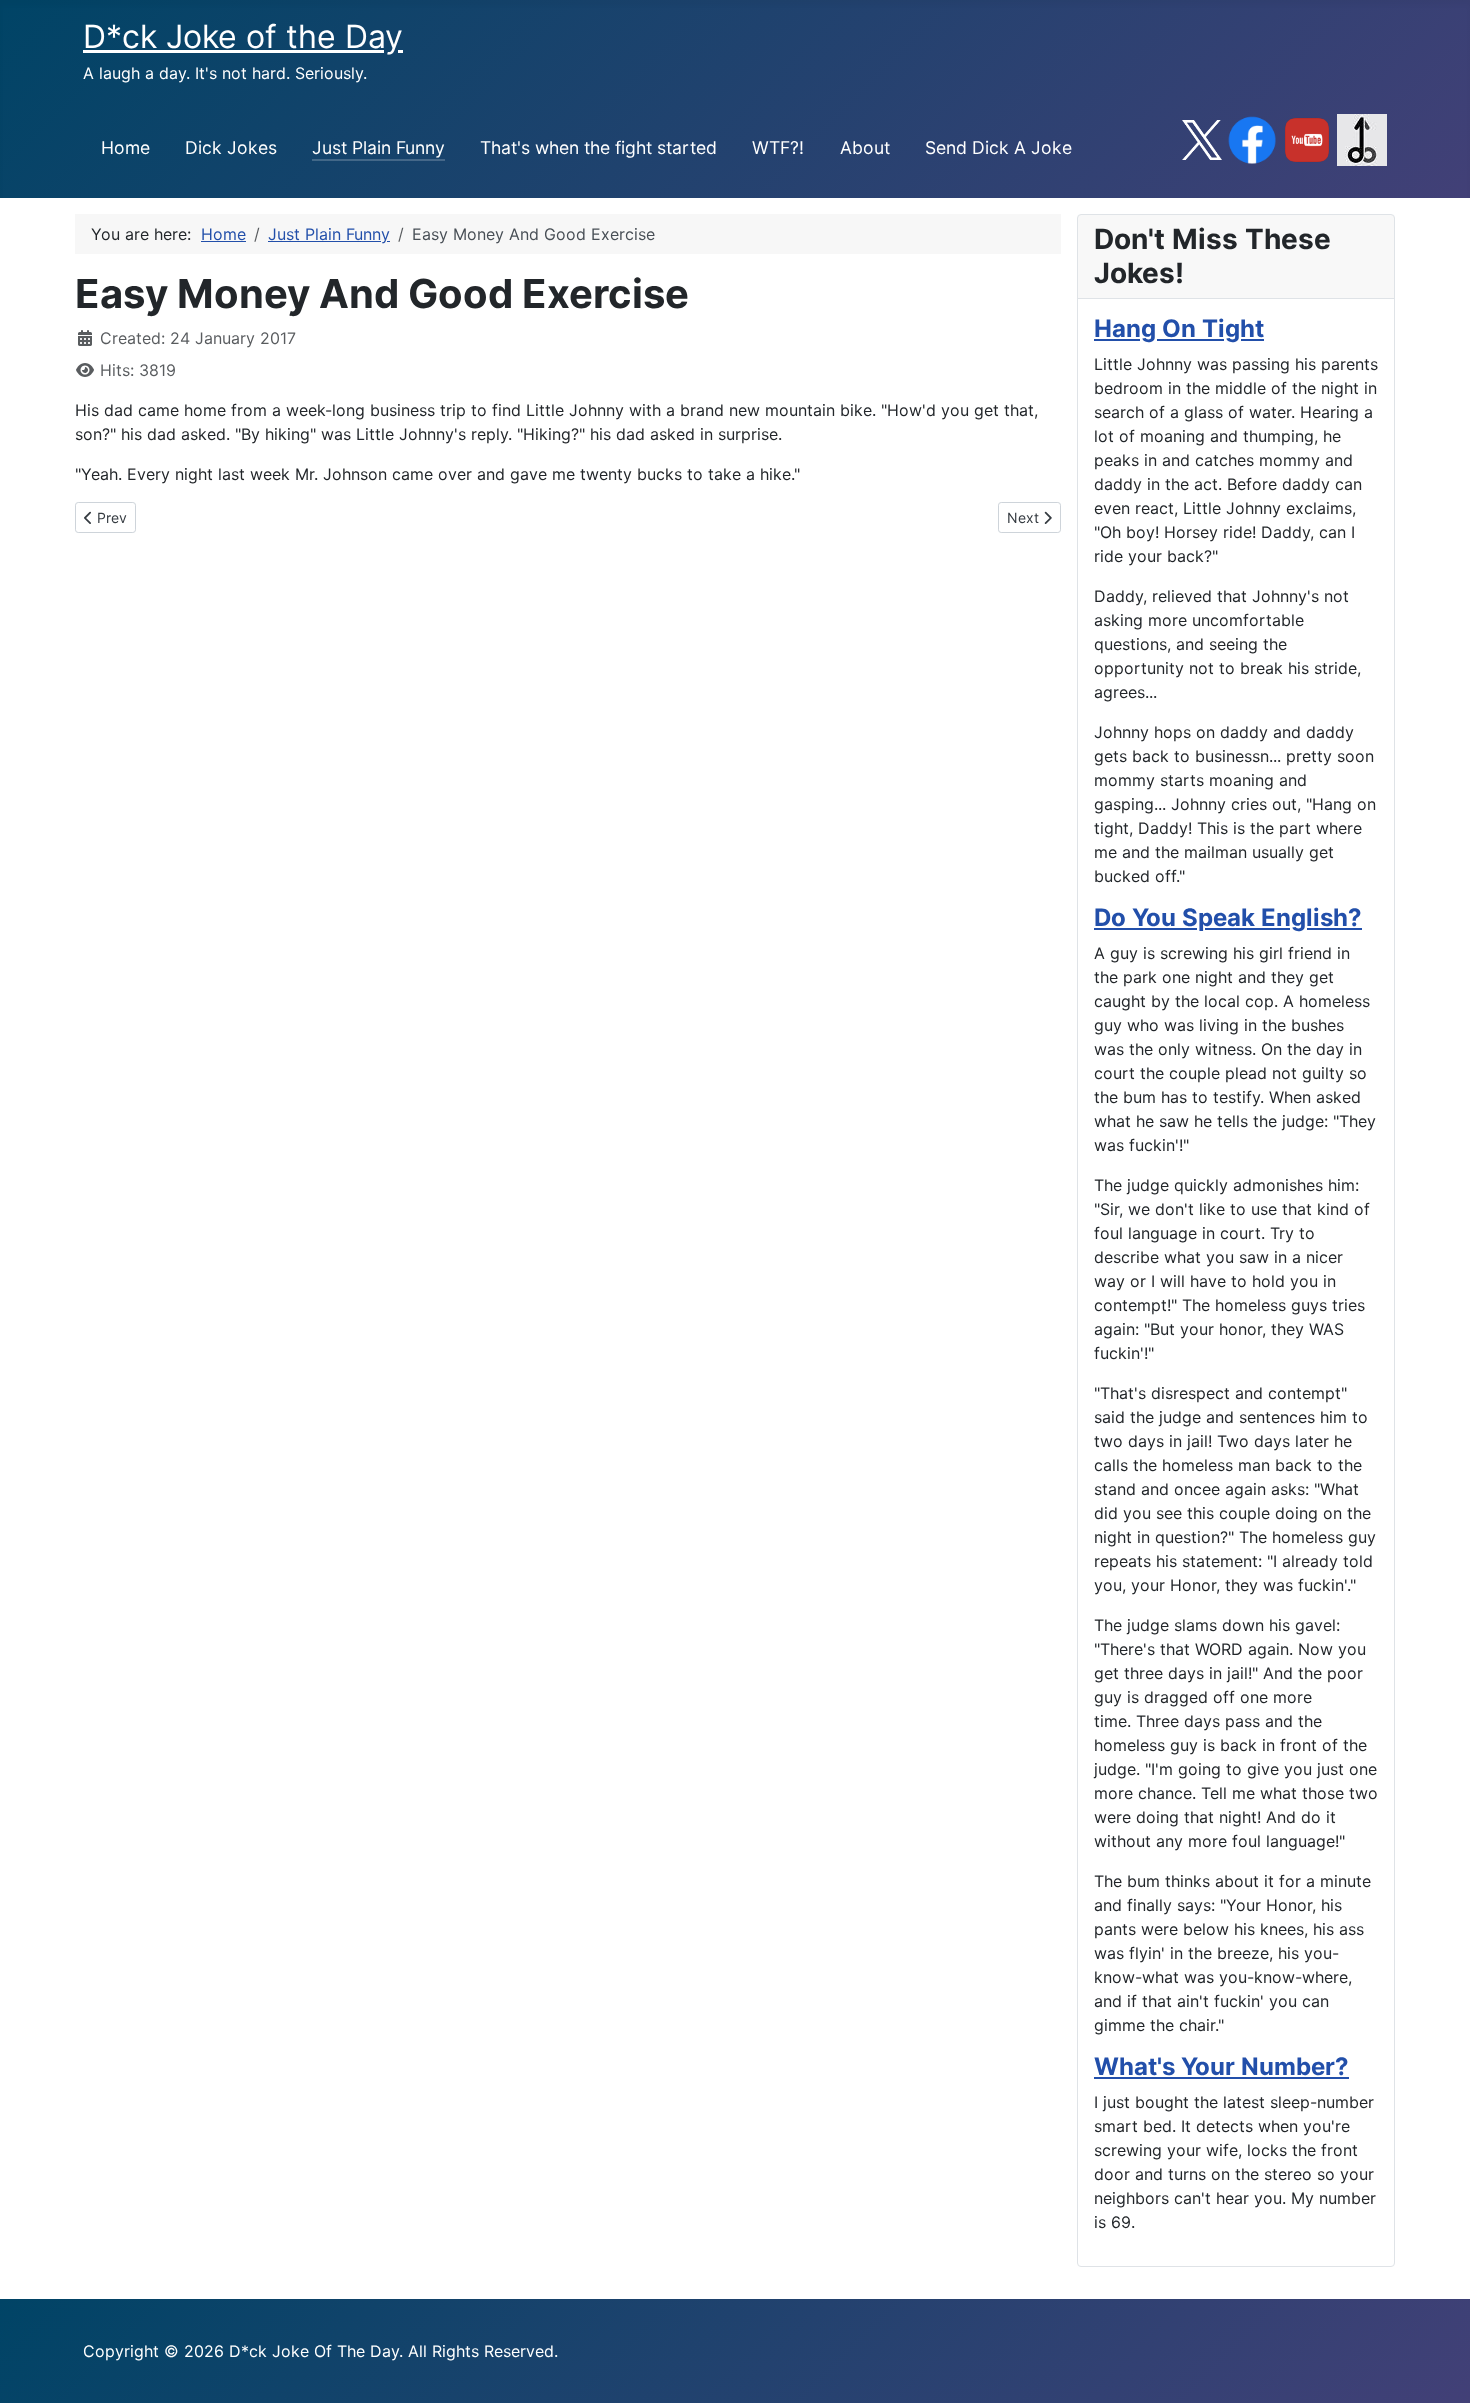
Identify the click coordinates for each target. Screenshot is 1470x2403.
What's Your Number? (1221, 2066)
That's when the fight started (598, 147)
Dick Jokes (231, 147)
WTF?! (778, 147)
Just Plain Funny (378, 147)
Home (125, 147)
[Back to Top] (1435, 2366)
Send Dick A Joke (998, 147)
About (865, 147)
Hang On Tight (1179, 328)
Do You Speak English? (1228, 917)
